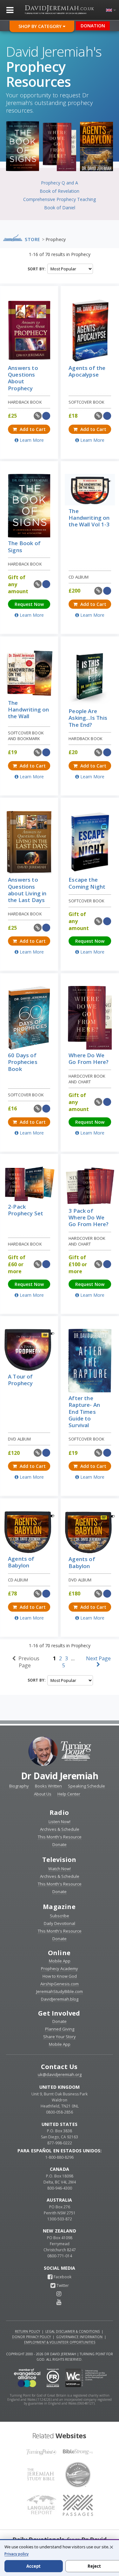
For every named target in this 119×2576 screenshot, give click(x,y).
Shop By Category (41, 26)
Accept (33, 2566)
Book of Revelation (60, 191)
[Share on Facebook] (46, 416)
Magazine (59, 1907)
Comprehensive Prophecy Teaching (60, 199)
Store (33, 239)
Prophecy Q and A (60, 183)
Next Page (98, 1658)
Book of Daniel (60, 208)
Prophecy (56, 239)
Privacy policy (17, 2554)
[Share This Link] (38, 416)
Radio (59, 1812)
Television (59, 1860)
